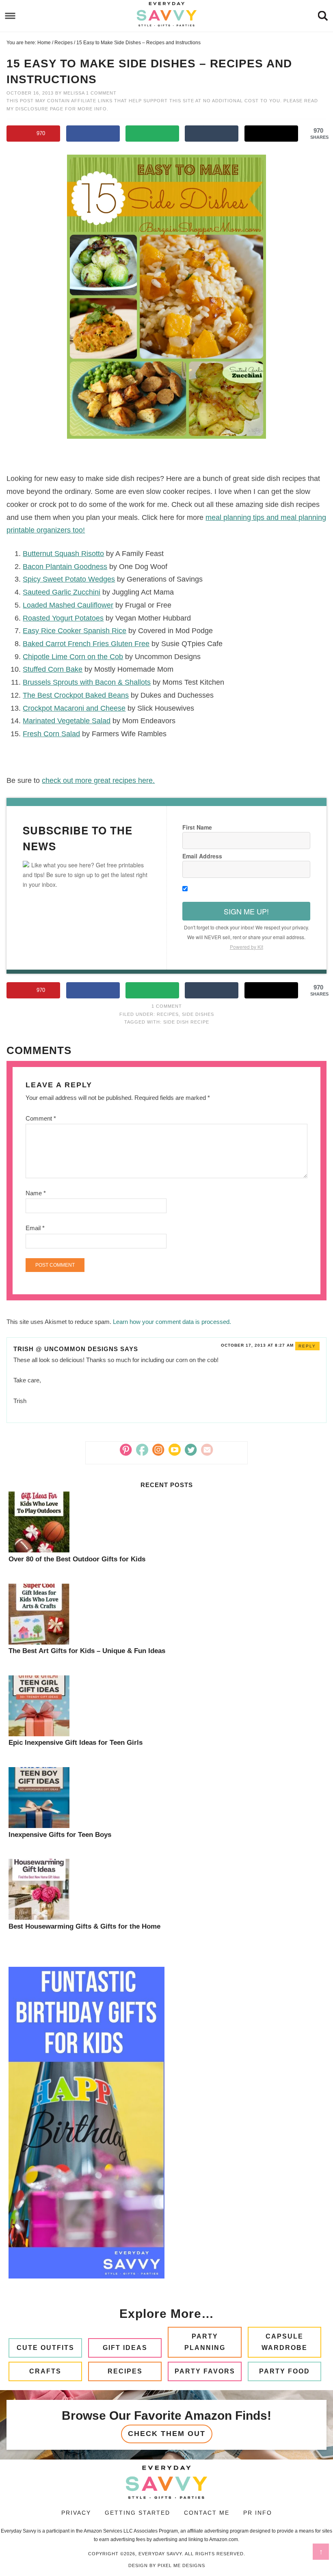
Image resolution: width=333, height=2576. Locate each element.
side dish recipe (186, 1022)
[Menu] (10, 16)
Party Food (284, 2371)
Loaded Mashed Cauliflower (68, 605)
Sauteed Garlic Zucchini (62, 592)
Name (36, 1193)
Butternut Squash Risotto (63, 554)
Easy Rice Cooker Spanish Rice (75, 631)
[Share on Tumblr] (212, 134)
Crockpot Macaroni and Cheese (74, 708)
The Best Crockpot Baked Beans (76, 695)
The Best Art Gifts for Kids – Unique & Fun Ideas (87, 1651)
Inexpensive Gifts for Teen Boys (60, 1835)
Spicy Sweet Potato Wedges (69, 579)
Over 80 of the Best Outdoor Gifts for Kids (77, 1559)
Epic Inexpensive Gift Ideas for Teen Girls (76, 1743)
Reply (307, 1346)
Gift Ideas (125, 2348)
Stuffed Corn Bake (53, 669)
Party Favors (205, 2371)
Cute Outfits (45, 2348)
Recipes (168, 1014)
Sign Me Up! (246, 911)
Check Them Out (167, 2434)
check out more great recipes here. (98, 780)
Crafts (45, 2371)
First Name (197, 827)
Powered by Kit (247, 947)
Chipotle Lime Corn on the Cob (73, 657)
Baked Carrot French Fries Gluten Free (86, 644)
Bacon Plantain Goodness (65, 567)
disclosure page (40, 109)
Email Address (202, 856)
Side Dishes (198, 1014)
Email (35, 1228)
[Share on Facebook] (93, 134)
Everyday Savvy (166, 14)
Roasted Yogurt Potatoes (63, 618)
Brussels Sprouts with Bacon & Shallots (87, 682)
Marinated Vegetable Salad (67, 721)
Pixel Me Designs (181, 2565)
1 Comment (101, 93)
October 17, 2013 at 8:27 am (257, 1345)
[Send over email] (152, 134)
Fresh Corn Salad (51, 734)
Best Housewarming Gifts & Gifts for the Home (84, 1926)
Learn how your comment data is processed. (172, 1322)
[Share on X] (271, 134)
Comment (41, 1118)
